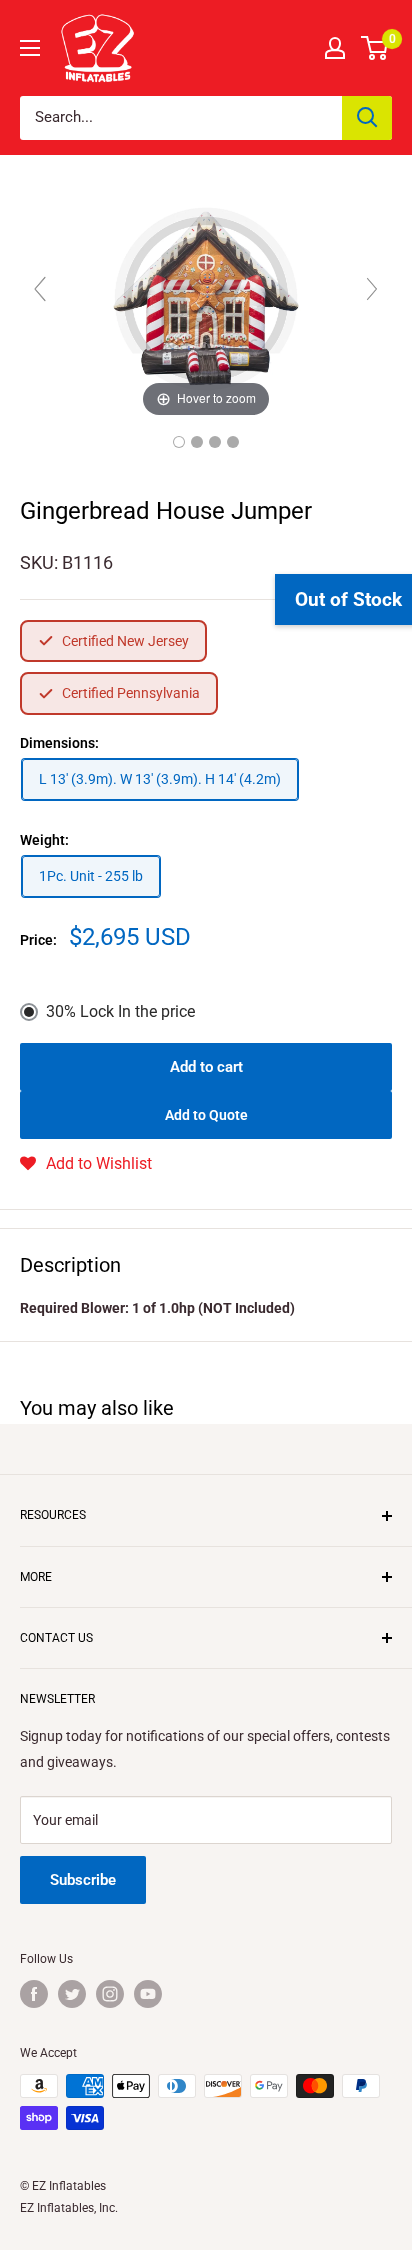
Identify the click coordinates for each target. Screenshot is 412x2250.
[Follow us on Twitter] (72, 1994)
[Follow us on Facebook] (34, 1994)
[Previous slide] (40, 289)
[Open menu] (30, 48)
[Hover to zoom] (206, 298)
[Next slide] (372, 289)
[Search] (367, 118)
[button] (86, 1164)
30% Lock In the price (120, 1011)
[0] (375, 48)
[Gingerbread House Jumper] (179, 442)
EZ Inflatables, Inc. (69, 2208)
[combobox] (181, 118)
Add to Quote (206, 1115)
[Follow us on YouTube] (148, 1994)
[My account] (335, 48)
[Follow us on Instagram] (110, 1994)
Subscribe (83, 1880)
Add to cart (206, 1067)
